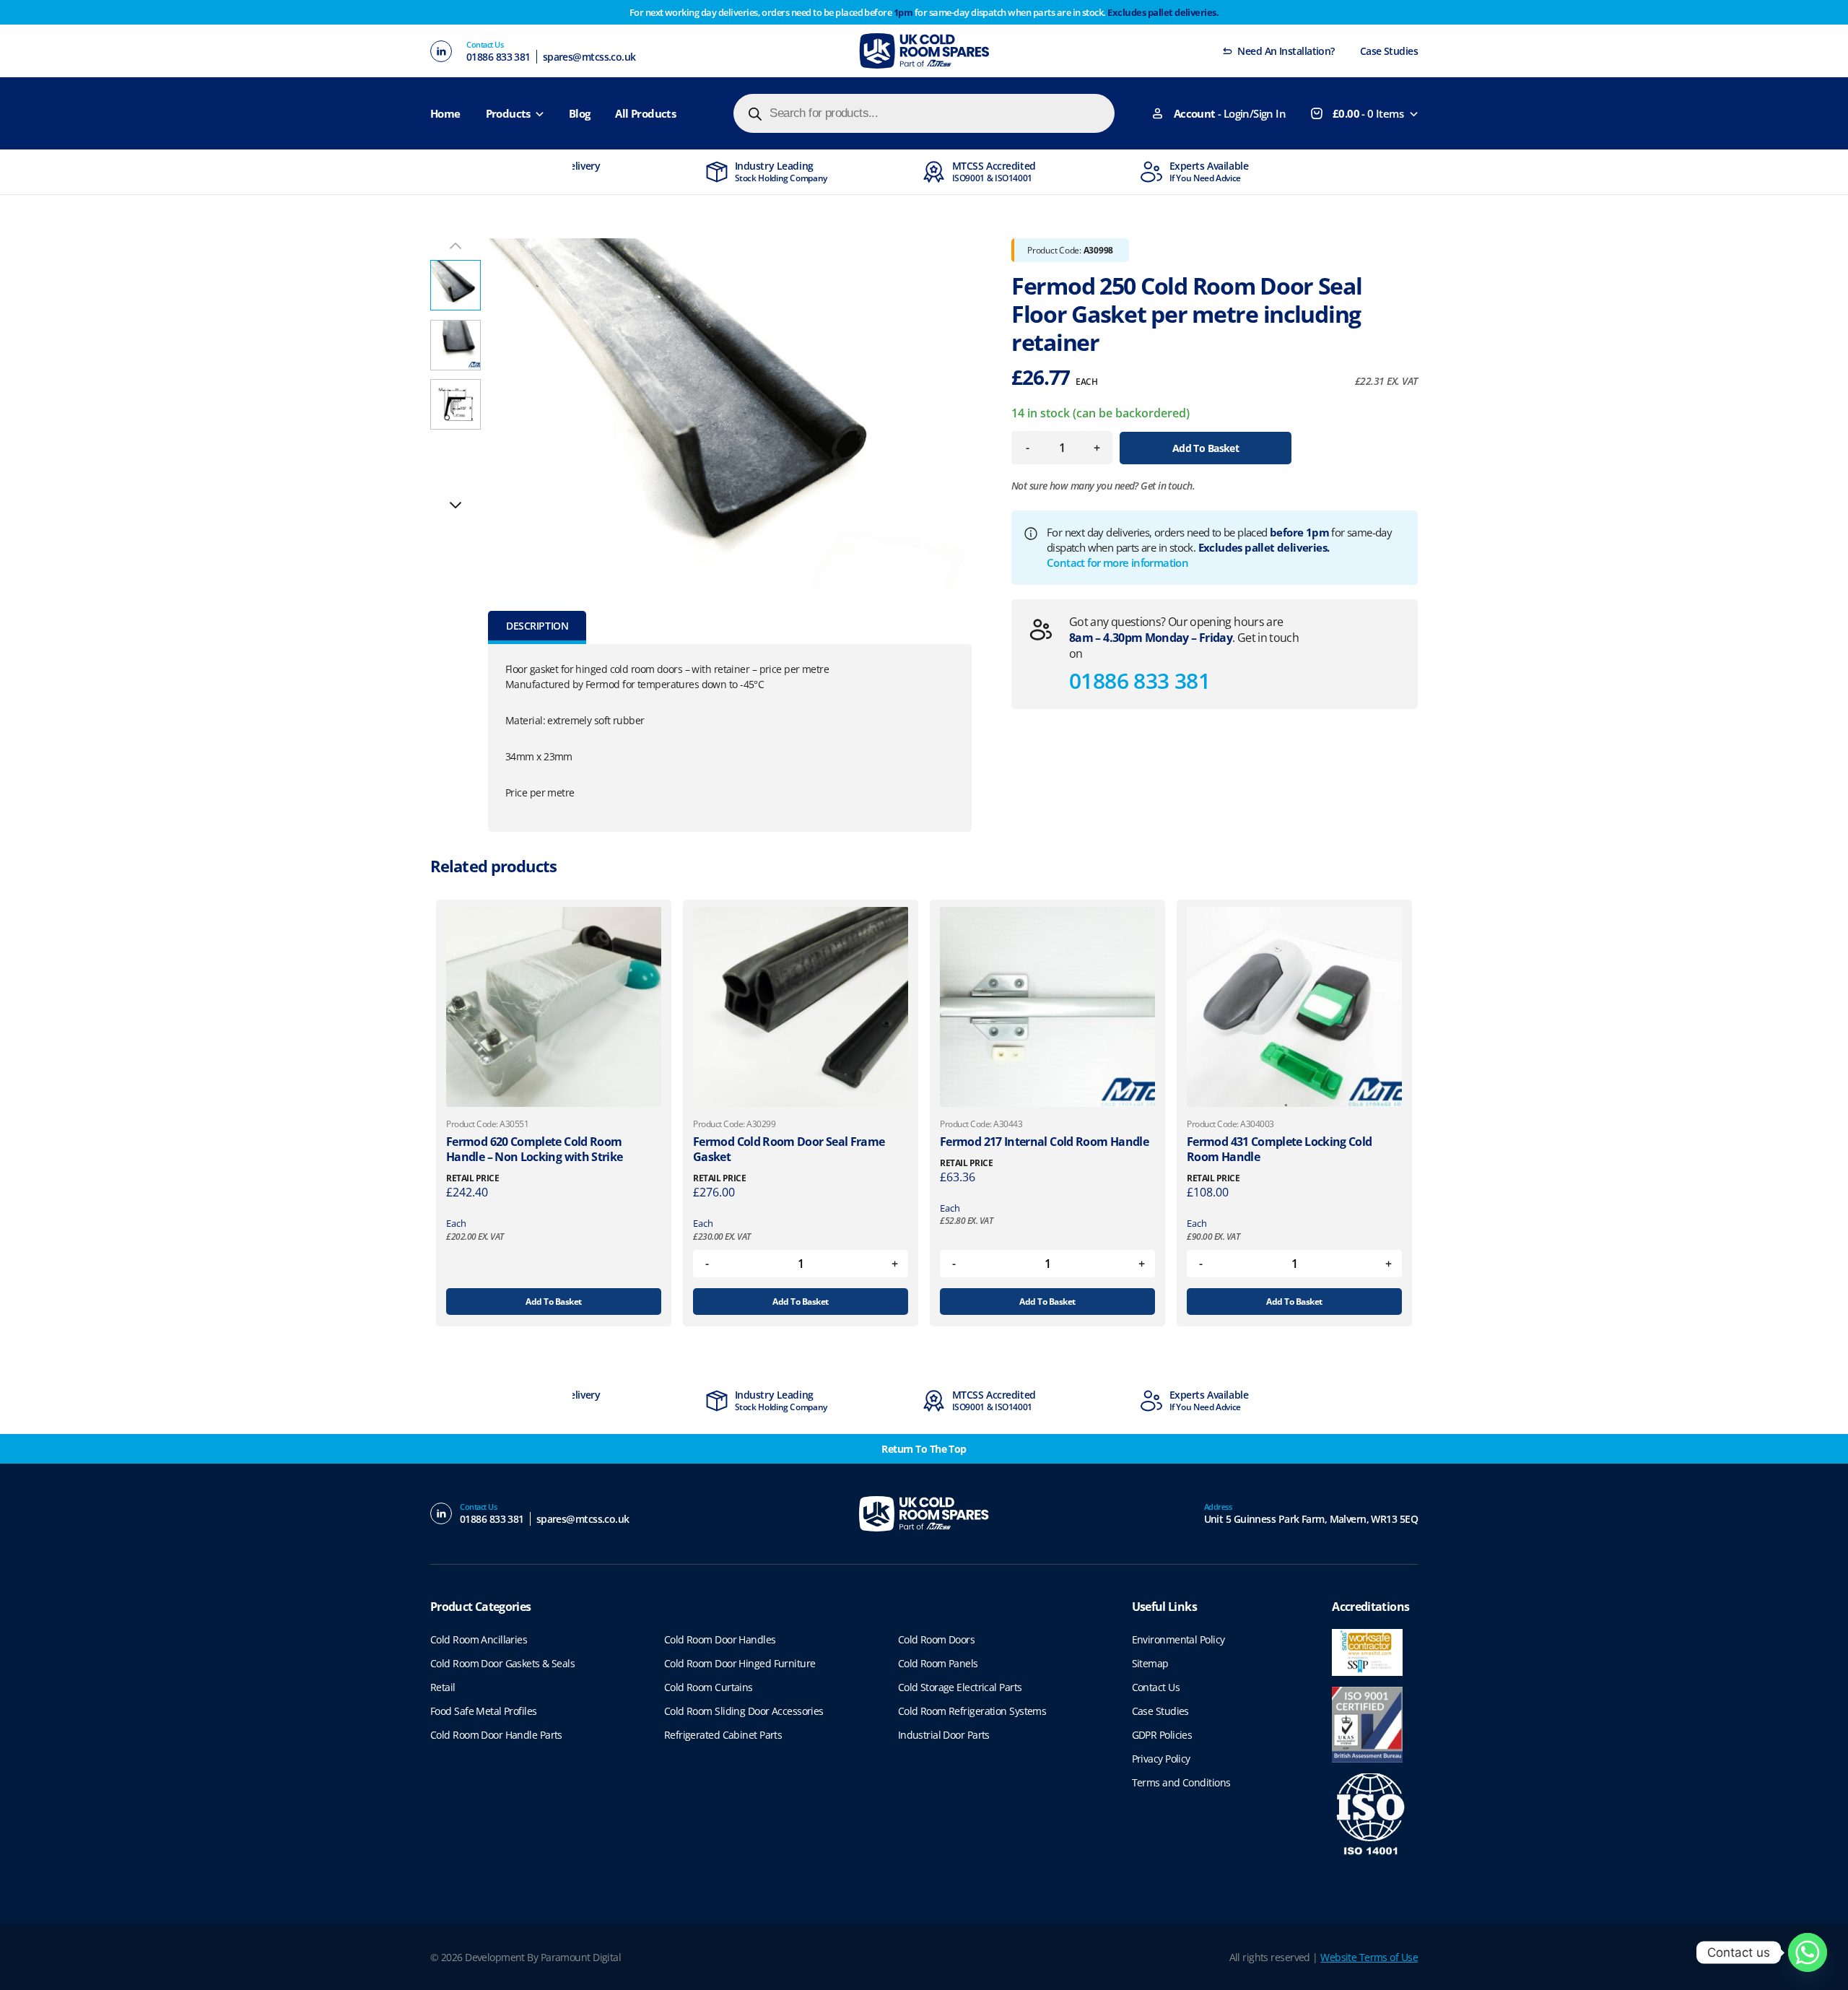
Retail (443, 1687)
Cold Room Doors (937, 1639)
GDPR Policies (1162, 1735)
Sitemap (1150, 1663)
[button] (456, 505)
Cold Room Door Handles (720, 1639)
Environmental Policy (1178, 1639)
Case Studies (1389, 51)
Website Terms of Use (1369, 1957)
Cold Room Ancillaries (479, 1639)
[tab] (537, 627)
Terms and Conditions (1181, 1782)
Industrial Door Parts (944, 1735)
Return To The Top (924, 1449)
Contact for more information (1117, 562)
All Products (645, 113)
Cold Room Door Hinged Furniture (740, 1663)
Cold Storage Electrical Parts (960, 1687)
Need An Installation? (1286, 51)
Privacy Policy (1161, 1759)
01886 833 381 (498, 57)
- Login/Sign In (1230, 113)
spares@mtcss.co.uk (589, 57)
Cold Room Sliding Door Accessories (744, 1711)
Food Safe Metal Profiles (484, 1711)
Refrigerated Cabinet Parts (723, 1735)
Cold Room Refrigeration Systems (972, 1711)
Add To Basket (1206, 448)
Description (537, 626)
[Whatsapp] (1808, 1952)
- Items (1368, 113)
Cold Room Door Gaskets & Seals (502, 1663)
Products (508, 113)
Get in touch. (1168, 486)
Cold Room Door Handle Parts (496, 1735)
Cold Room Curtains (709, 1687)
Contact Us (1156, 1687)
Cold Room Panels (938, 1663)
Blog (580, 113)
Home (445, 113)
